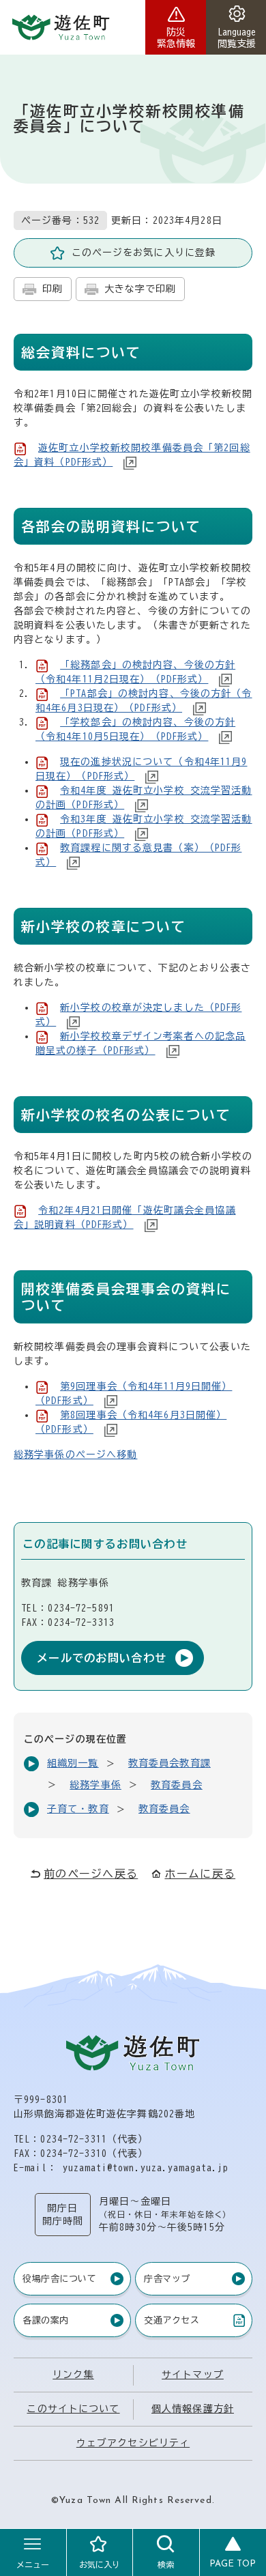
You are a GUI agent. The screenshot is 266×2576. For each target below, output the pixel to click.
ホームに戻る (200, 1874)
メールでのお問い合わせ (102, 1658)
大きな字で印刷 (141, 289)
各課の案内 (46, 2320)
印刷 (53, 289)
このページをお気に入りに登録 (144, 253)
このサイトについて (73, 2409)
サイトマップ (193, 2375)
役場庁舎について (59, 2279)
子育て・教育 (78, 1809)
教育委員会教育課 (169, 1763)
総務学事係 (95, 1785)
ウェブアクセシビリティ (133, 2443)
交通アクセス (171, 2323)
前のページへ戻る (91, 1874)
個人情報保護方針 (193, 2409)
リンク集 (73, 2375)
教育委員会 (177, 1785)
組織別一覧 (73, 1763)
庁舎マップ (167, 2279)
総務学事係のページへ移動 (75, 1455)
